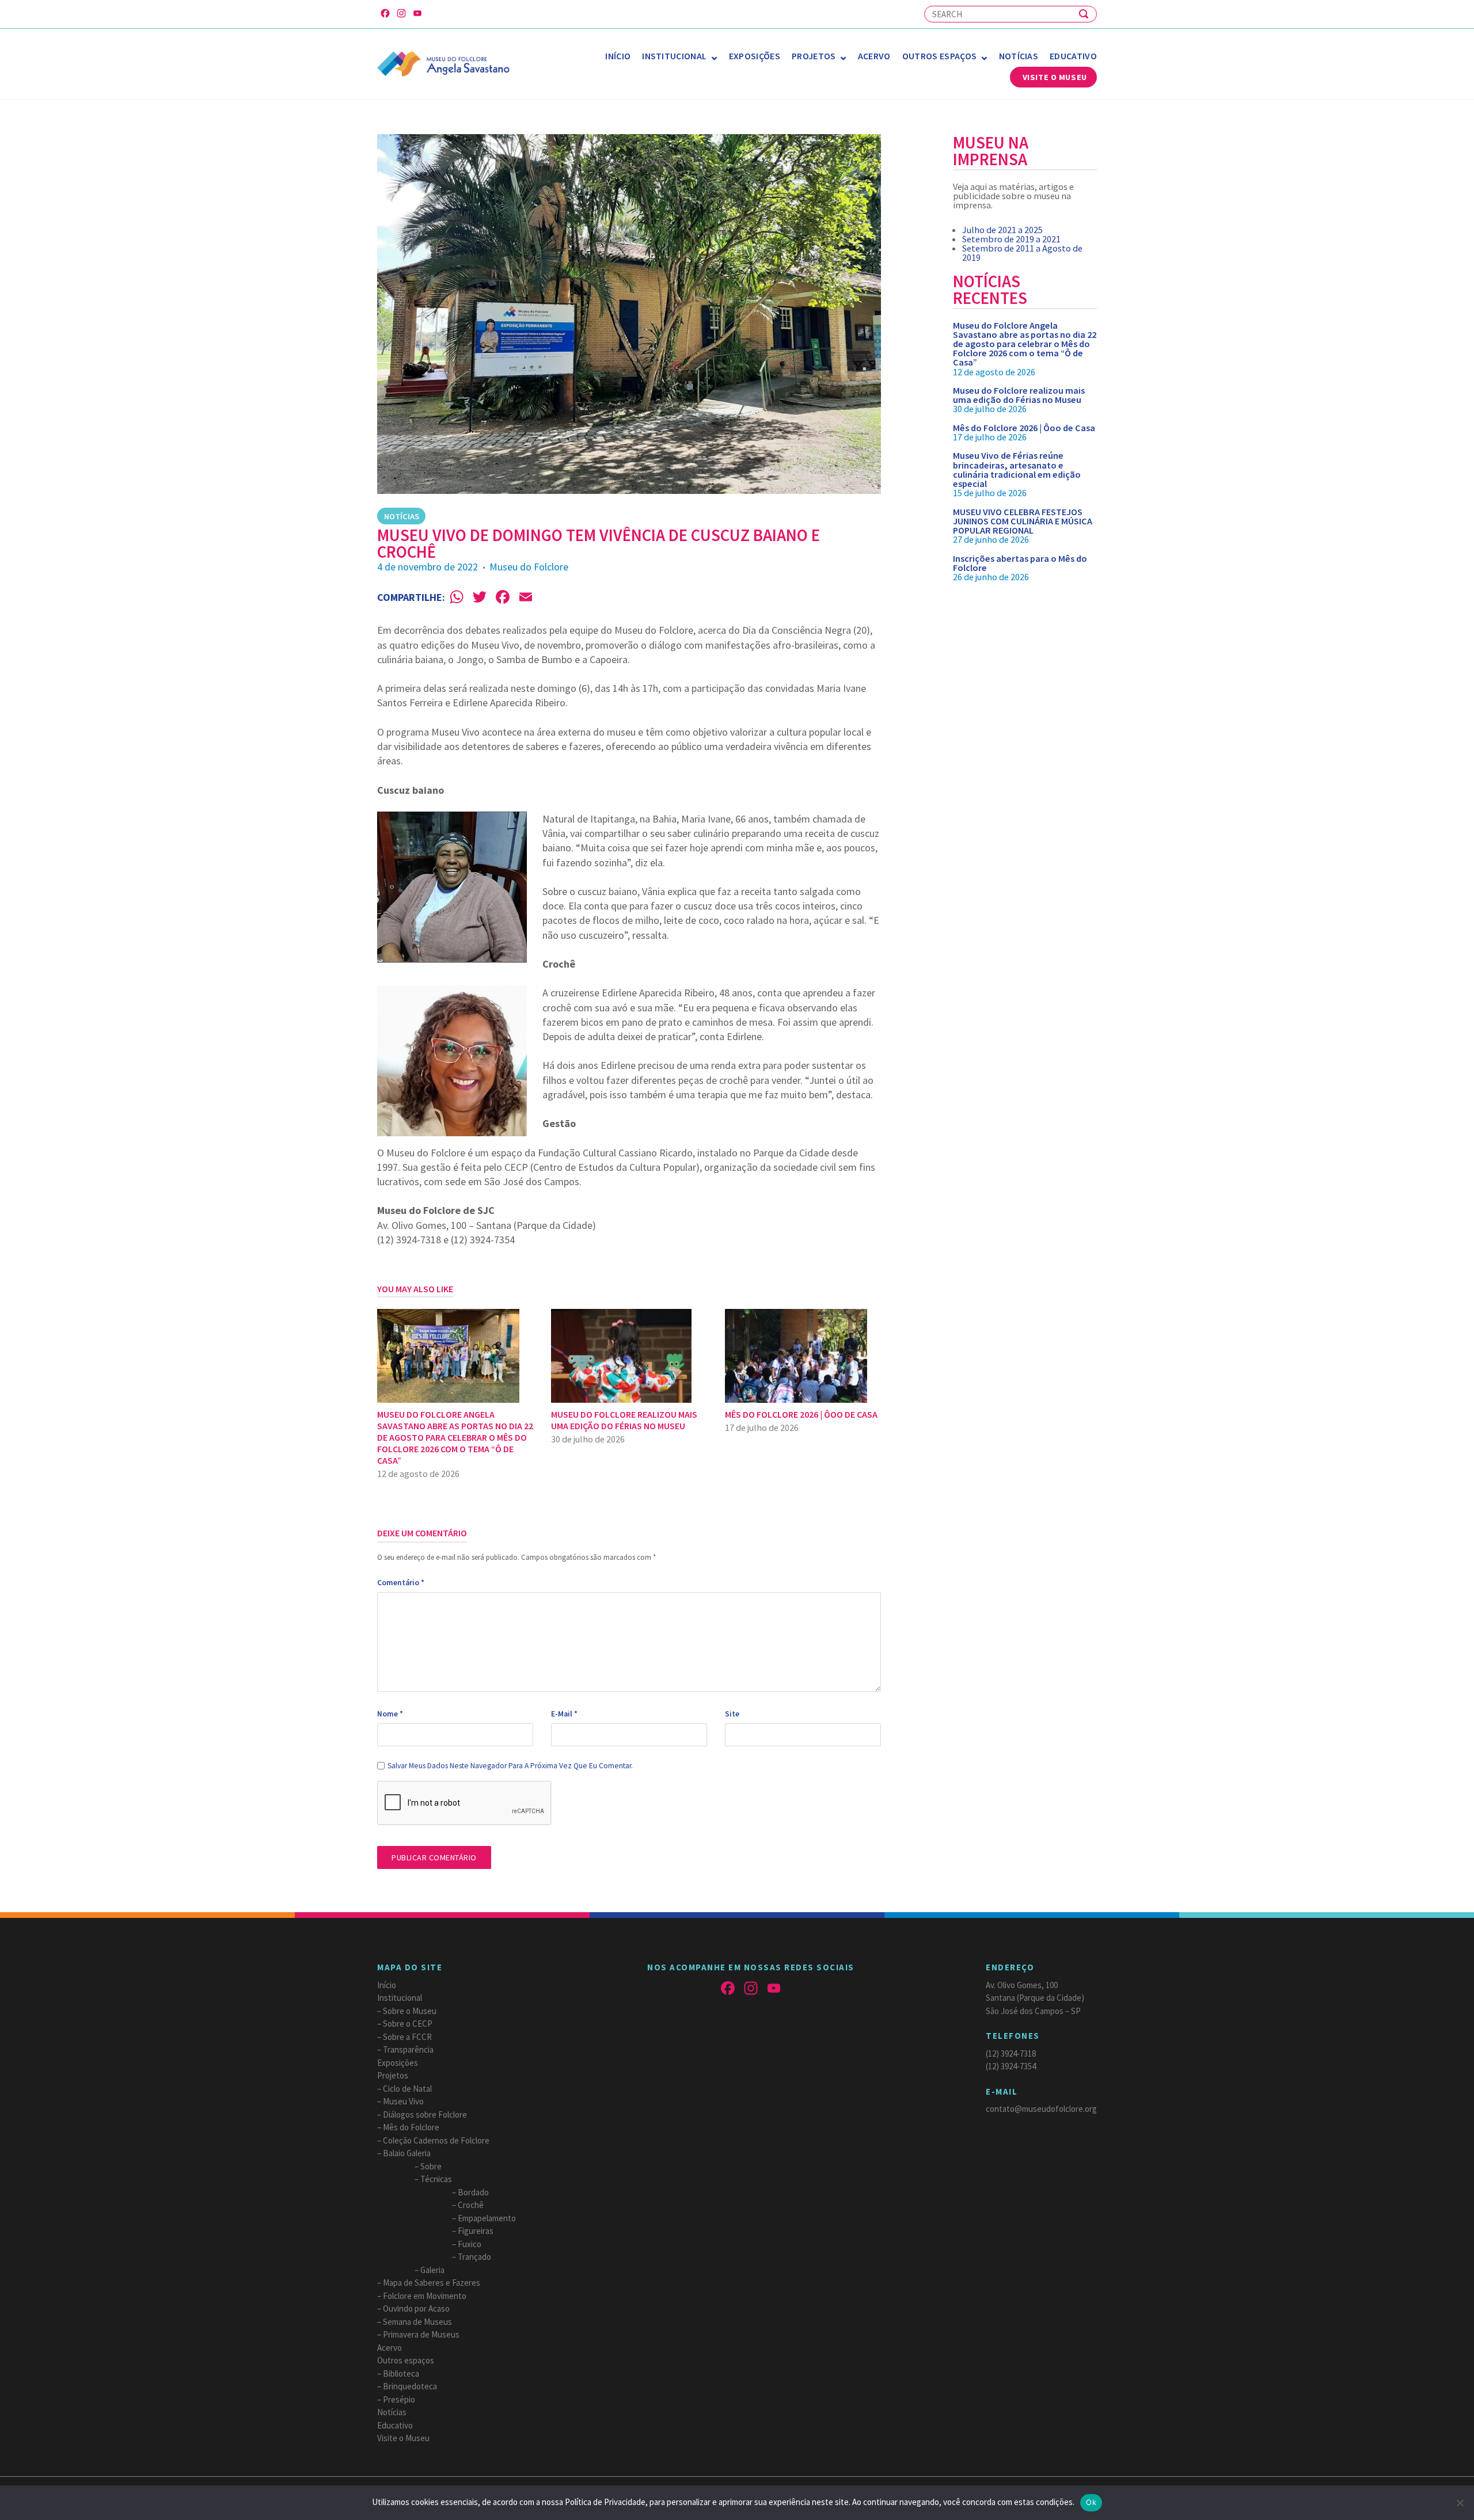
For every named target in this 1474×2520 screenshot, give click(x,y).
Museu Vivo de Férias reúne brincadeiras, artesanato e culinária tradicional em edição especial (1017, 469)
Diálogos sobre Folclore (425, 2114)
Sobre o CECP (408, 2024)
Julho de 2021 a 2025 (1002, 230)
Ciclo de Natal (407, 2089)
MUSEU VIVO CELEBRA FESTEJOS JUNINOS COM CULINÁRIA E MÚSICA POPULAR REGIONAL (1023, 521)
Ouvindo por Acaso (416, 2308)
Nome (390, 1714)
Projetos (814, 56)
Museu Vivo (403, 2101)
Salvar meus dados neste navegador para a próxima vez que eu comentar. (510, 1766)
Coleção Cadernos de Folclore (436, 2140)
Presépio (399, 2399)
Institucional (674, 56)
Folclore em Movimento (425, 2296)
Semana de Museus (417, 2322)
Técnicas (436, 2179)
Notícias (1019, 56)
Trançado (474, 2257)
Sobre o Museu (410, 2011)
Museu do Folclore (529, 567)
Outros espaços (939, 56)
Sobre (431, 2166)
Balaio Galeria (407, 2153)
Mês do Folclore (411, 2127)
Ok (1091, 2502)
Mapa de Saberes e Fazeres (432, 2283)
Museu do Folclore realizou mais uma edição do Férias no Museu (1019, 395)
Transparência (408, 2049)
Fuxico (470, 2244)
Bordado (473, 2192)
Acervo (874, 56)
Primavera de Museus (421, 2334)
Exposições (755, 56)
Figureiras (476, 2231)
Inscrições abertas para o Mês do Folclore (1020, 563)
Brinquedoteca (410, 2386)
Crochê (471, 2205)
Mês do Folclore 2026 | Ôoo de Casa (1024, 428)
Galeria (432, 2270)
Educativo (1073, 56)
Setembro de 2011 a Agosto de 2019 (1022, 253)
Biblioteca (401, 2374)
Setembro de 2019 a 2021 (1011, 239)
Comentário (401, 1583)
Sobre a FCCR (407, 2037)
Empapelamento (487, 2218)
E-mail (564, 1714)
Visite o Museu (1055, 77)
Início (618, 56)
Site (732, 1714)
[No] (1460, 2503)
